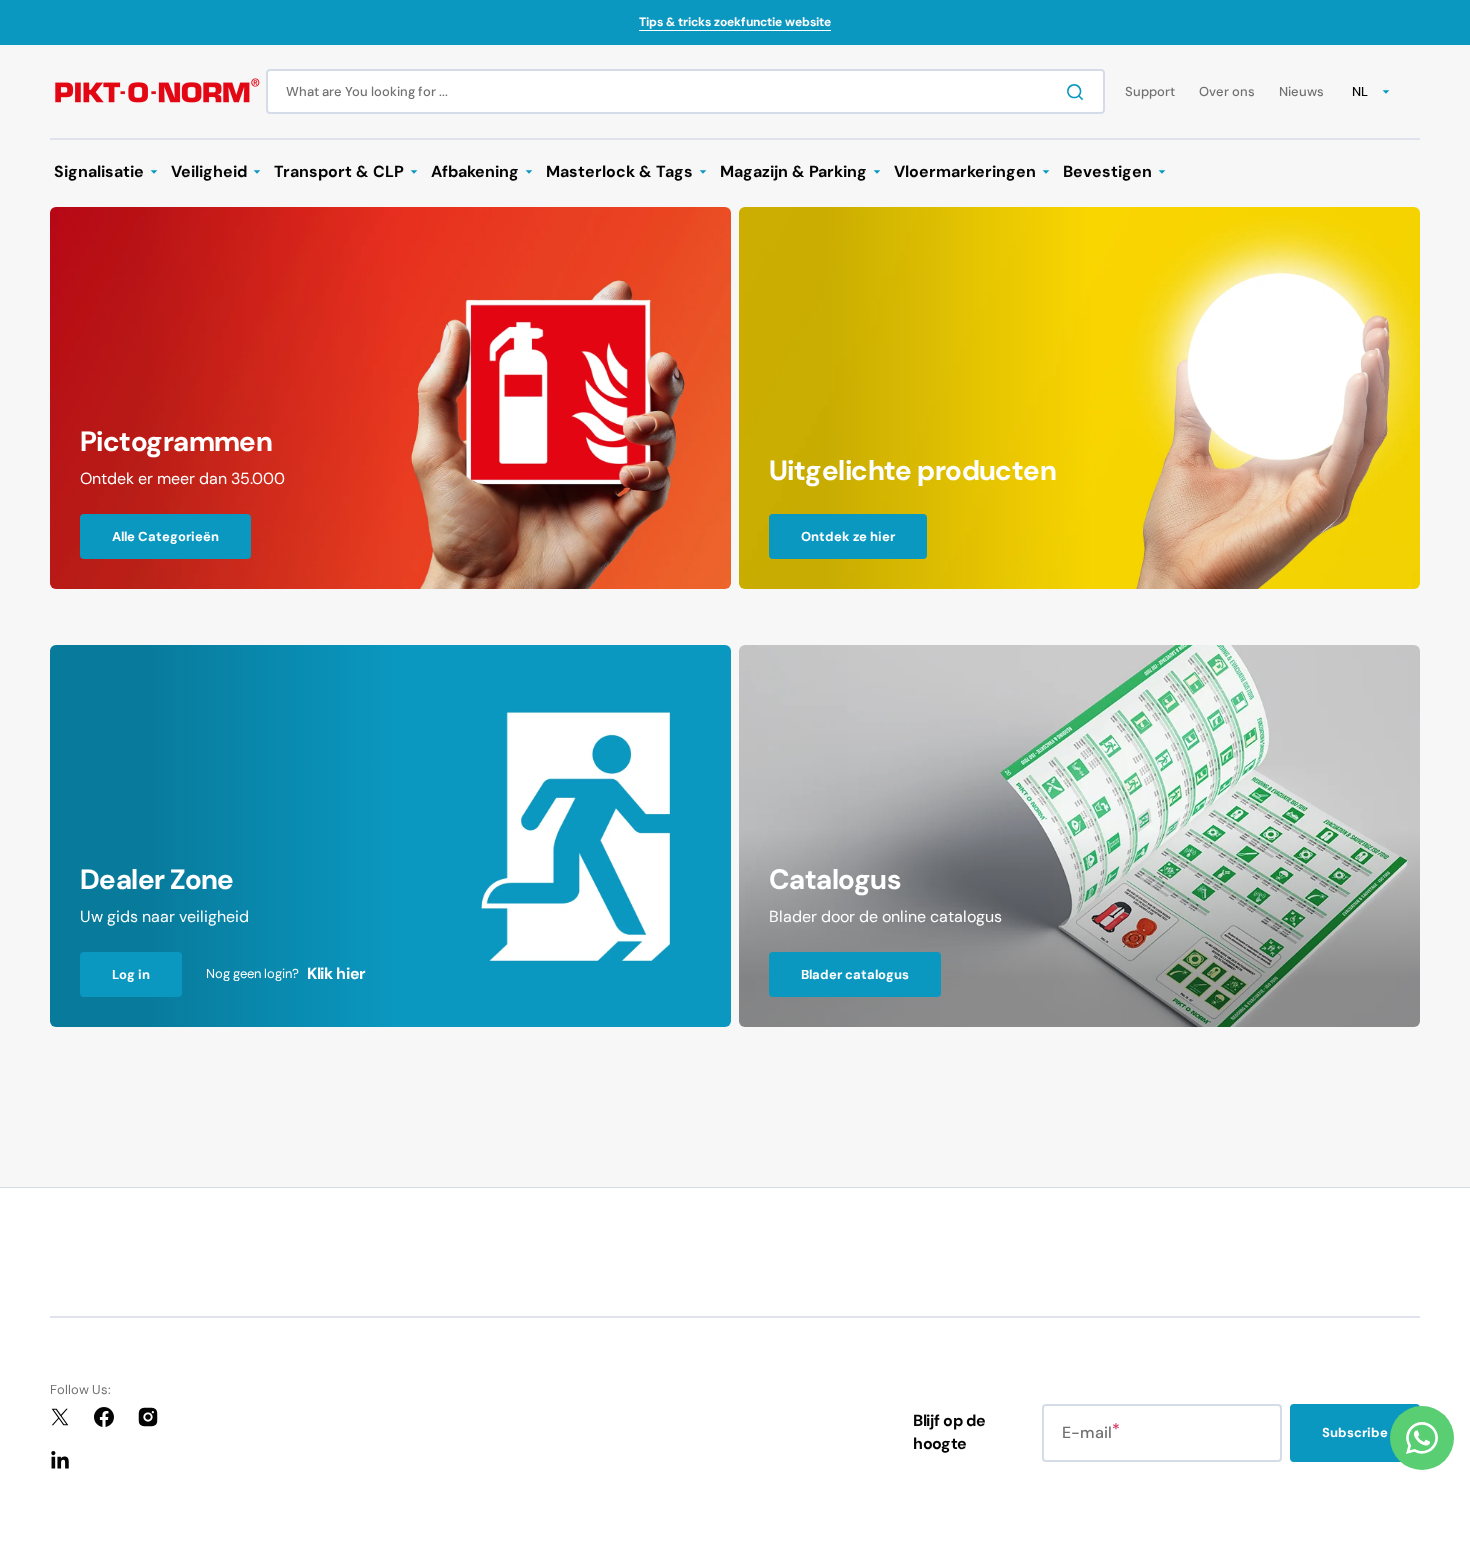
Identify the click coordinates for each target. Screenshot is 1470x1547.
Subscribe (1355, 1432)
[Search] (1079, 92)
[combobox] (685, 91)
